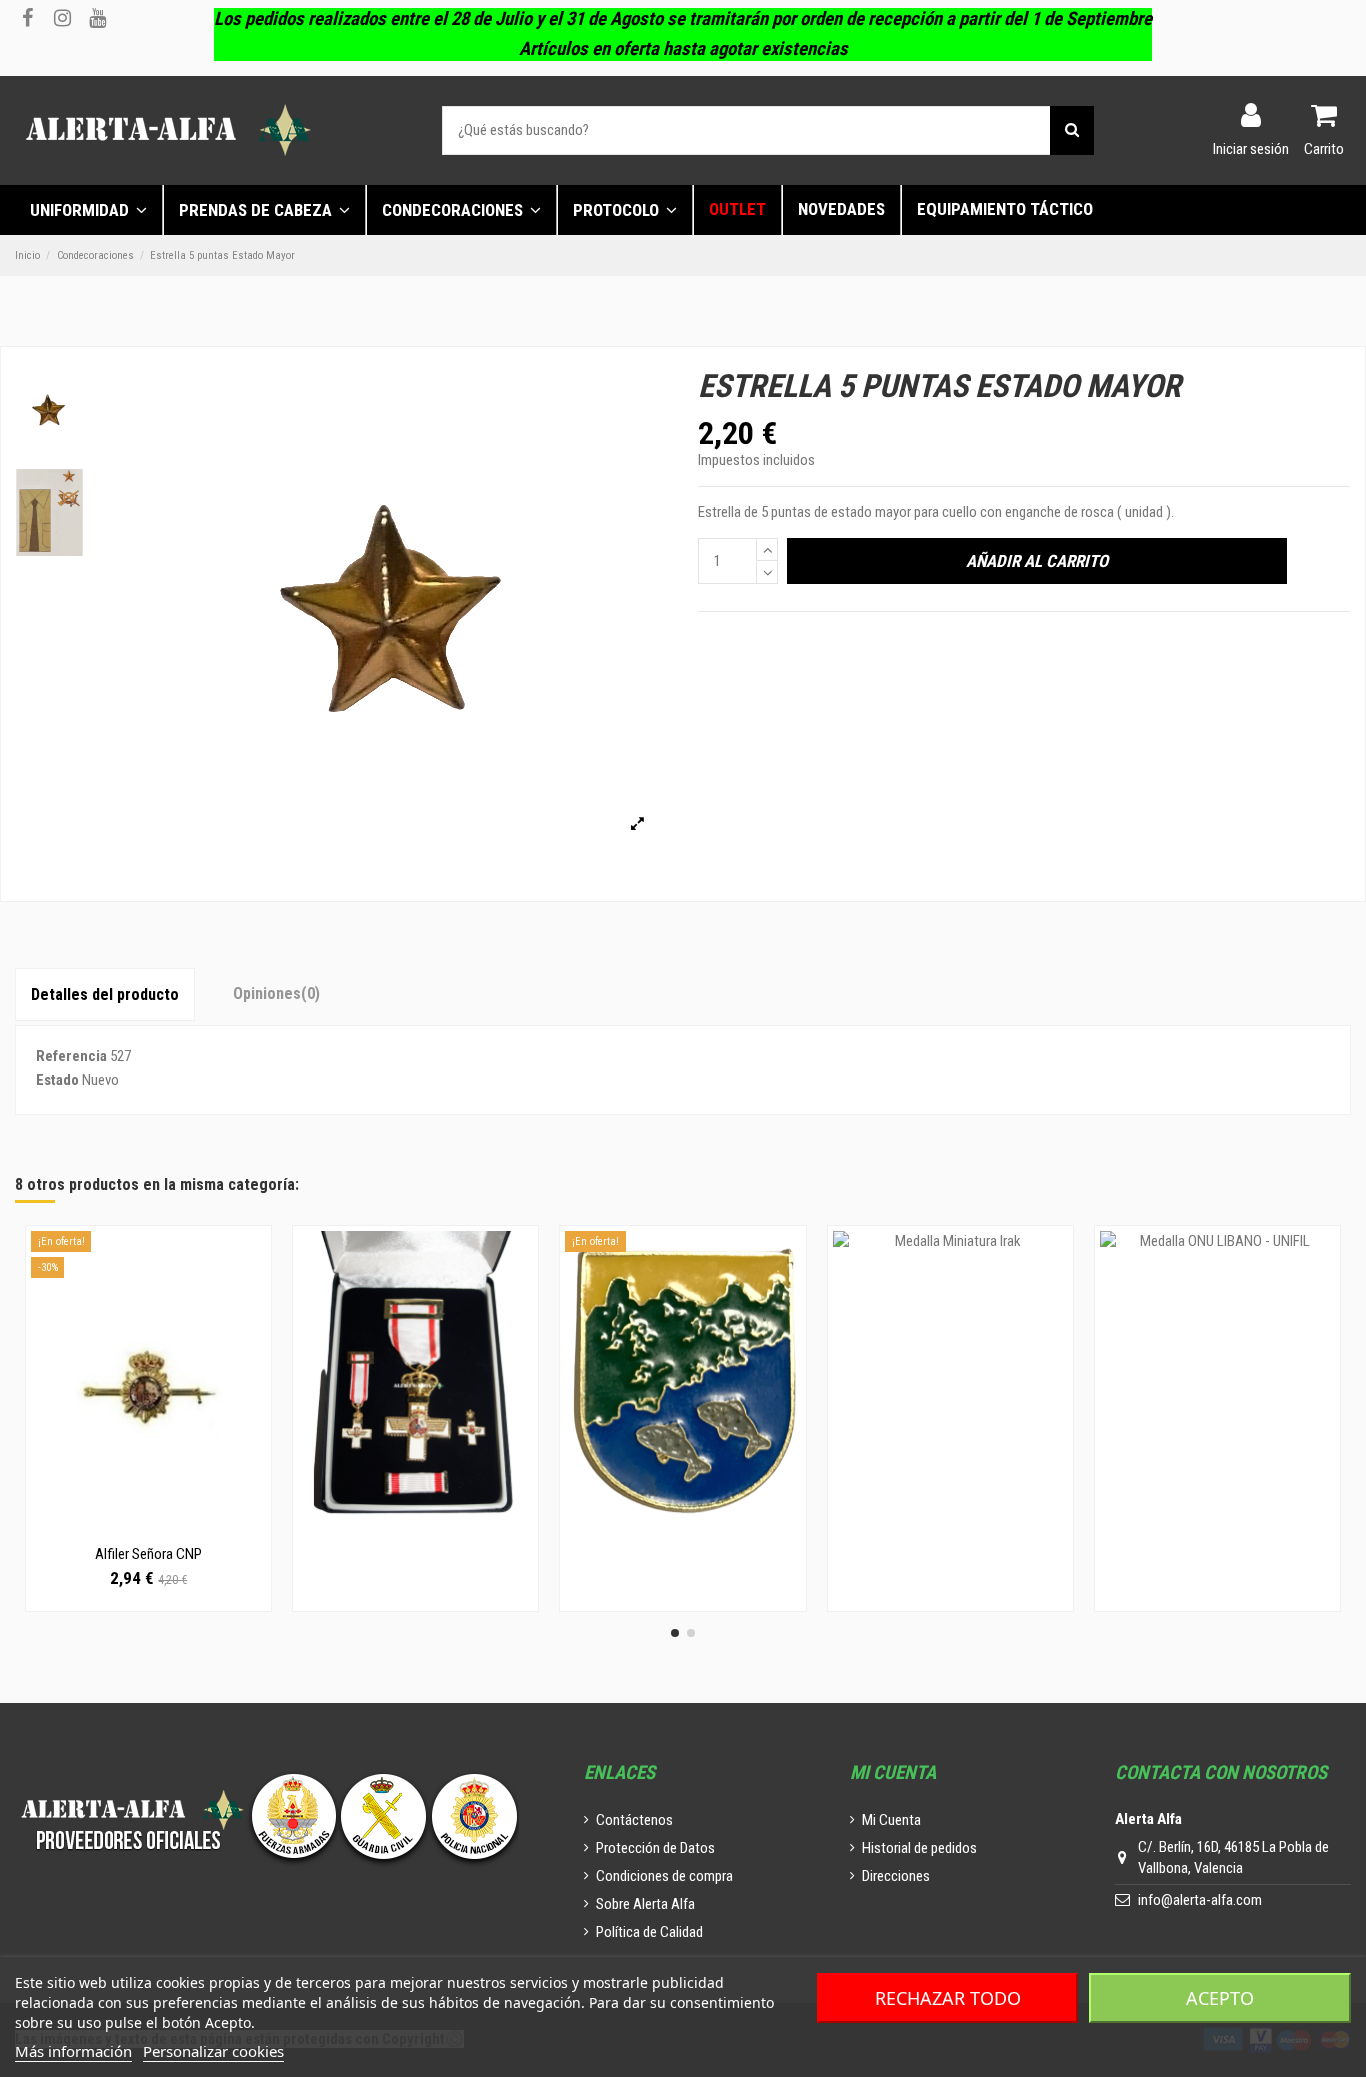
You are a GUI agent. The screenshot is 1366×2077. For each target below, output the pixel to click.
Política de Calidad (649, 1932)
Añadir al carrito (1037, 561)
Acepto (1220, 1998)
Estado (57, 1080)
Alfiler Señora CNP (148, 1554)
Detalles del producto (105, 994)
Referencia (71, 1056)
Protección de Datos (655, 1848)
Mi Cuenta (891, 1820)
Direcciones (896, 1876)
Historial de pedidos (919, 1848)
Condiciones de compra (664, 1876)
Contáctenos (634, 1820)
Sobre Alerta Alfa (645, 1904)
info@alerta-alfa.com (1200, 1900)
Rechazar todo (948, 1998)
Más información (73, 2051)
